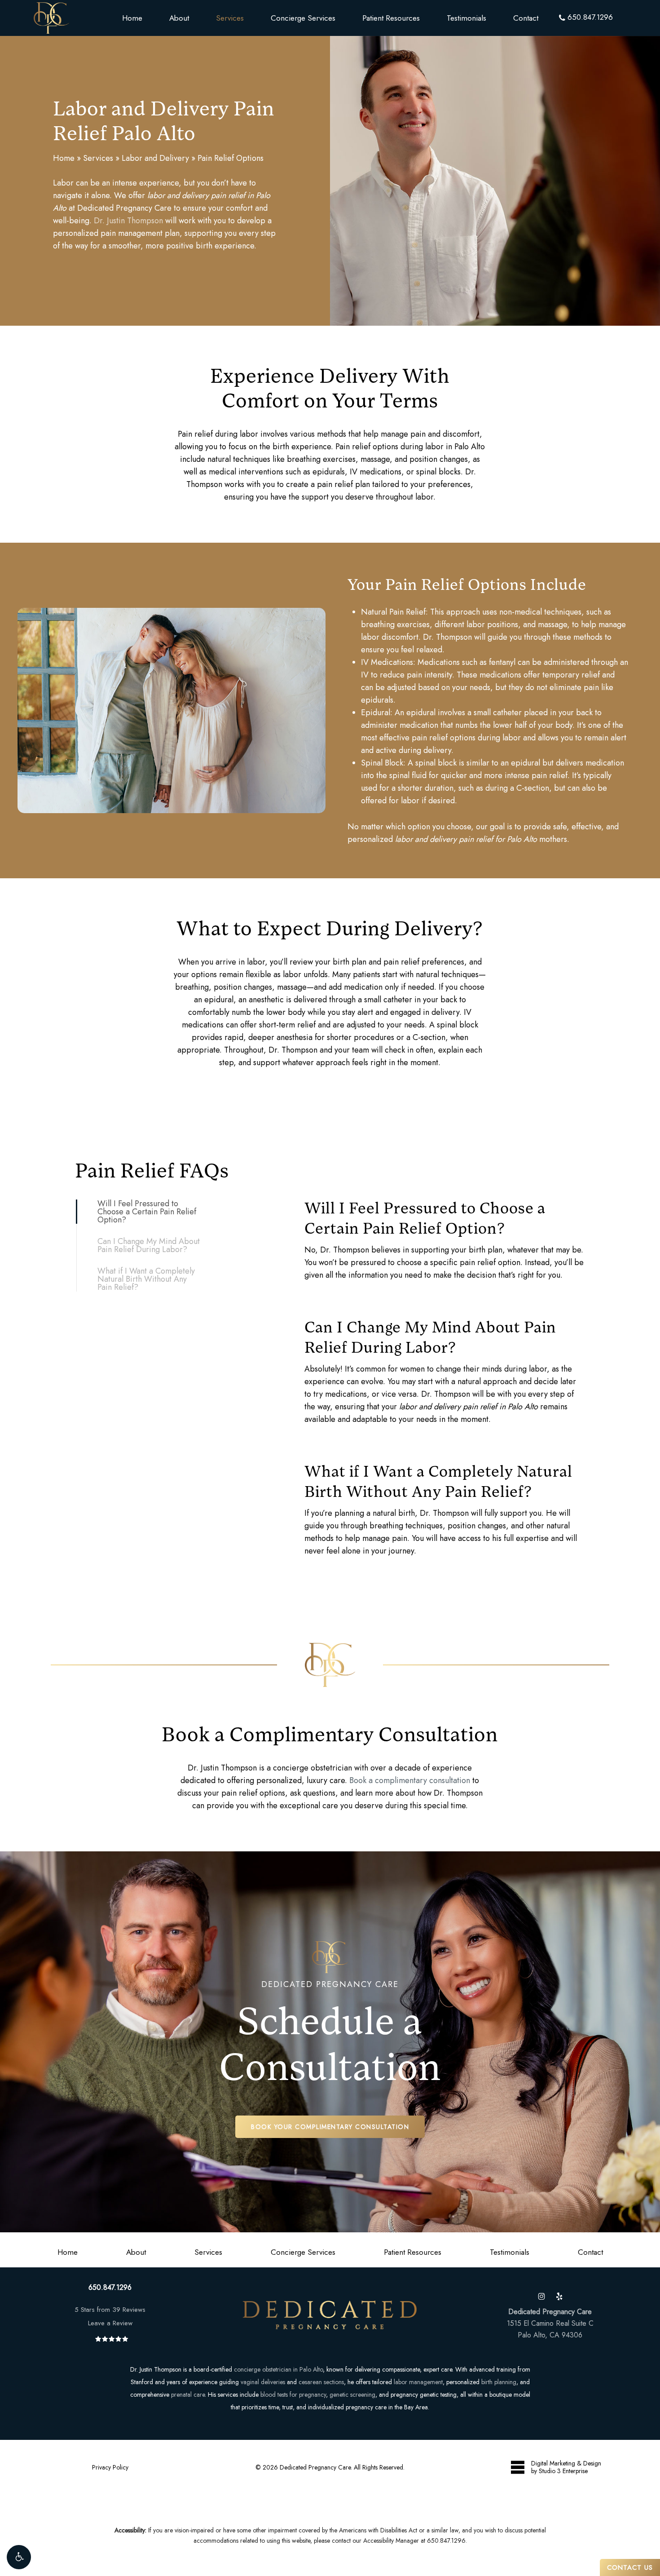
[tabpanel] (445, 1227)
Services (98, 158)
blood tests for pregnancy (293, 2395)
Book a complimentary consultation (410, 1780)
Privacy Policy (110, 2467)
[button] (19, 2557)
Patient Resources (413, 2252)
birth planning (499, 2382)
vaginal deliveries (263, 2382)
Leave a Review (110, 2323)
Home (64, 158)
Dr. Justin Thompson (128, 221)
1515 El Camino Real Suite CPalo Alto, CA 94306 (550, 2323)
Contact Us (630, 2567)
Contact (590, 2252)
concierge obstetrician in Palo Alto (278, 2369)
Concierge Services (303, 2252)
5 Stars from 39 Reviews (110, 2310)
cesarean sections (321, 2382)
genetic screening (352, 2395)
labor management (418, 2382)
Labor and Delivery (155, 158)
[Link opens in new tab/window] (541, 2295)
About (136, 2252)
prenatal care (188, 2395)
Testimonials (510, 2252)
